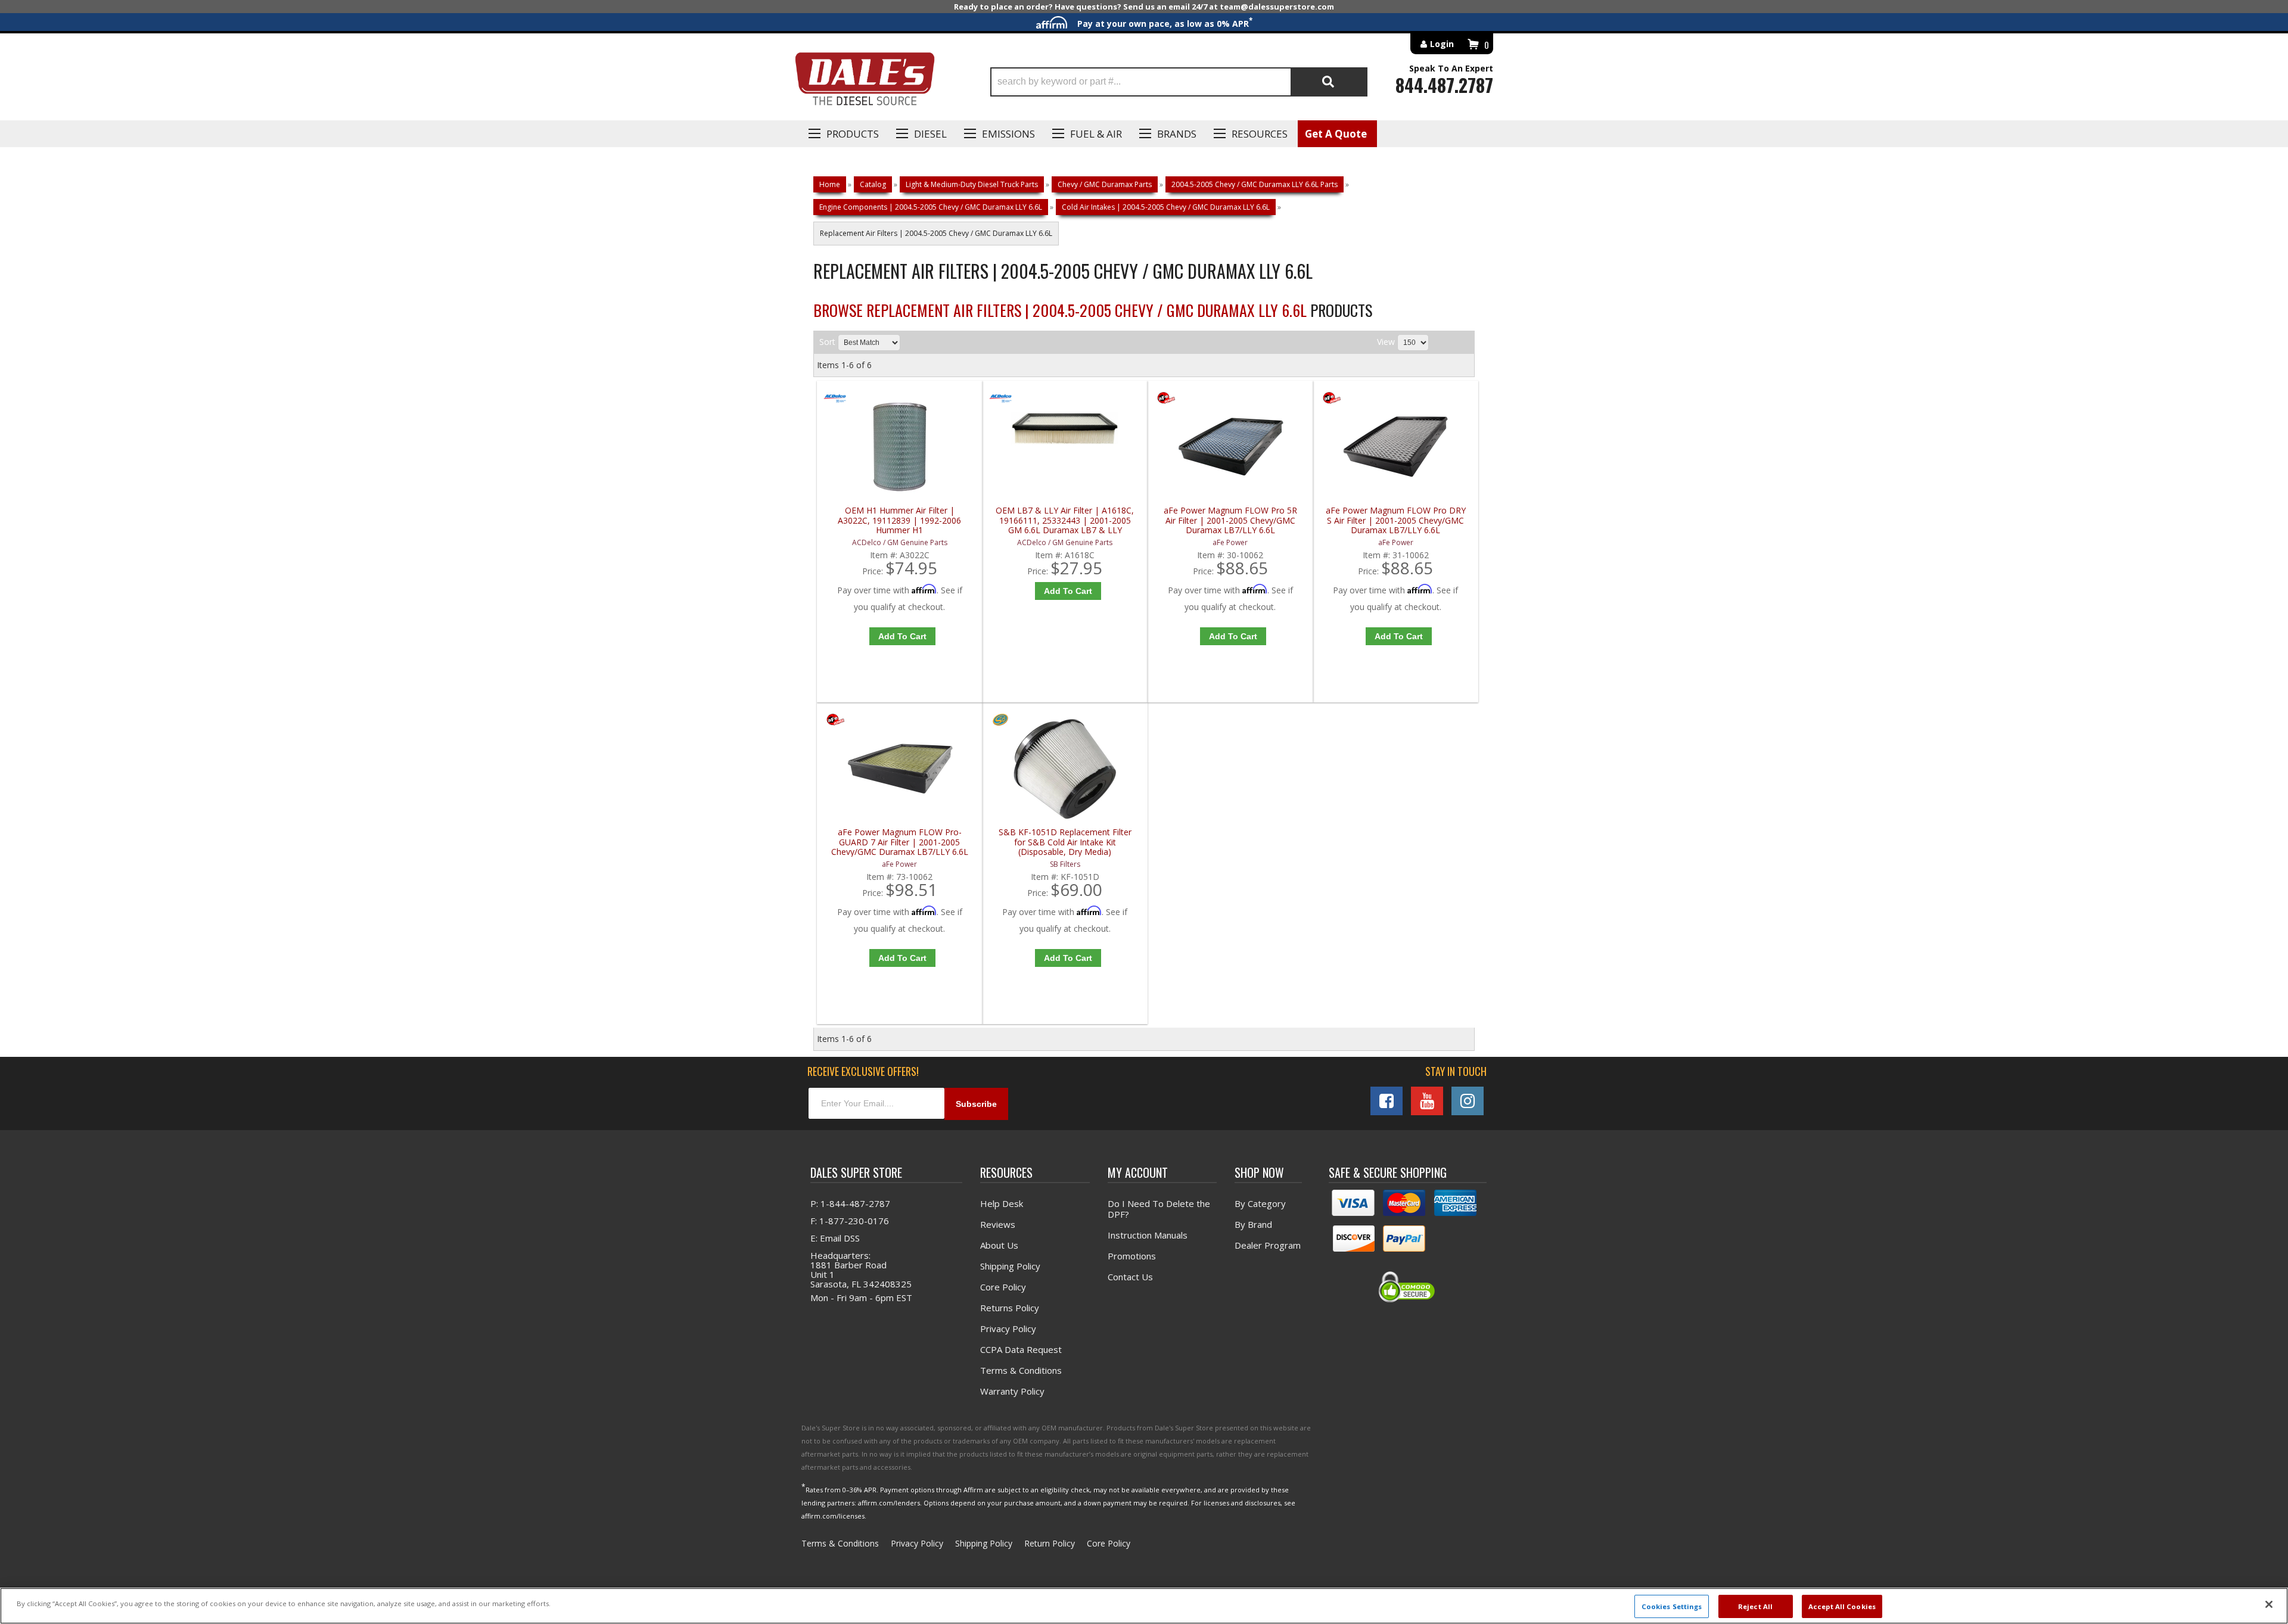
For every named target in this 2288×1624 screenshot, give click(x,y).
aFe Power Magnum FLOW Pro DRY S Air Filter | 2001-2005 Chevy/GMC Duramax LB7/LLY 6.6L (1396, 520)
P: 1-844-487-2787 (850, 1203)
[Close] (2269, 1604)
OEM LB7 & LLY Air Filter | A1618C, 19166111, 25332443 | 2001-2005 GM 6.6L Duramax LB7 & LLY (1065, 520)
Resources (1260, 134)
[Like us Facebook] (1387, 1101)
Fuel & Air (1096, 134)
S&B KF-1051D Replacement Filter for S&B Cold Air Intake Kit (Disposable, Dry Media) (1065, 842)
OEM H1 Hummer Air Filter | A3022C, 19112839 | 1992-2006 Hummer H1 (899, 520)
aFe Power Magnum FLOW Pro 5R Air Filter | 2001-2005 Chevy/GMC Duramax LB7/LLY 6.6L (1230, 520)
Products (853, 134)
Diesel (930, 134)
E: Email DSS (835, 1238)
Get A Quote (1336, 134)
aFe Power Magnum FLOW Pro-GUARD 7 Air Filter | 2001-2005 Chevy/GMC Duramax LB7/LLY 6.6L (900, 842)
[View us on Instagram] (1468, 1101)
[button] (1179, 82)
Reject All (1755, 1606)
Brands (1177, 134)
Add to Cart (902, 636)
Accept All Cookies (1842, 1606)
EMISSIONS (1008, 134)
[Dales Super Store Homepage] (865, 82)
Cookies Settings (1672, 1606)
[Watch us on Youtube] (1427, 1101)
